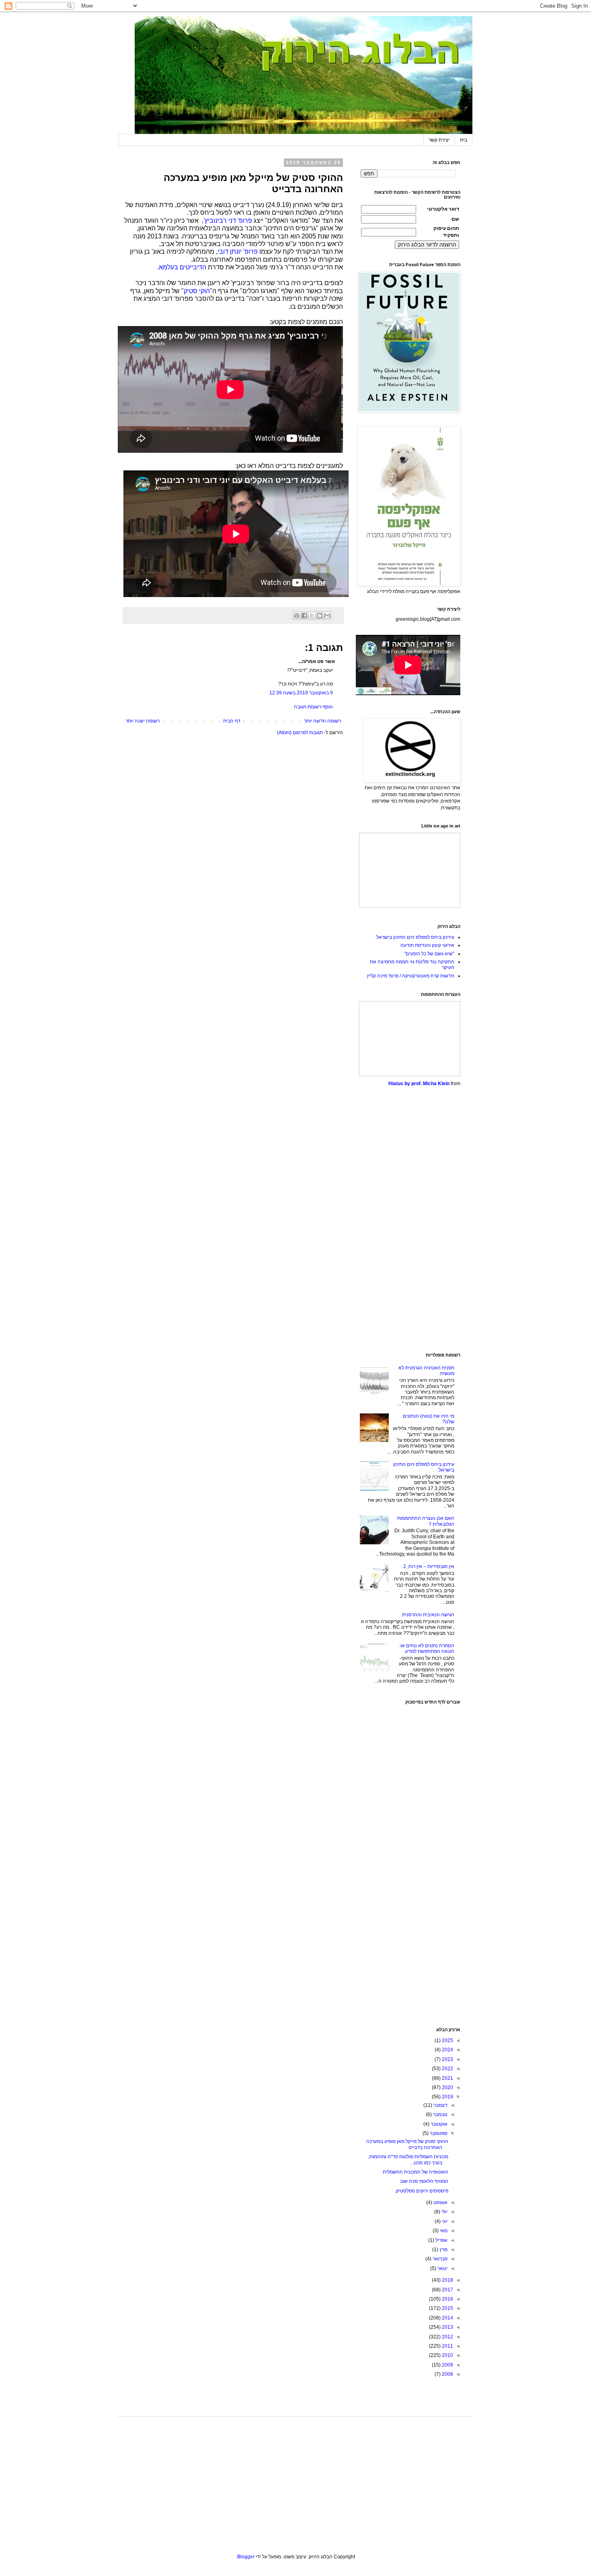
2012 (447, 2337)
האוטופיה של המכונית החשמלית (416, 2172)
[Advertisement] (410, 1220)
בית (464, 140)
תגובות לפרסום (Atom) (300, 733)
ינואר (442, 2268)
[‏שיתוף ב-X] (312, 616)
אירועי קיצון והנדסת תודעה (427, 945)
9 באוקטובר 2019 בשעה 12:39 (301, 693)
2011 (447, 2346)
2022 (447, 2069)
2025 (447, 2040)
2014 (447, 2318)
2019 (447, 2097)
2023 (447, 2059)
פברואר (439, 2259)
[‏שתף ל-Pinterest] (297, 616)
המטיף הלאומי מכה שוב (424, 2181)
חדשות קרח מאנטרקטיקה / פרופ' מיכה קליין (411, 976)
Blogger (246, 2557)
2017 (447, 2290)
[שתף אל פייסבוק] (304, 616)
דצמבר (440, 2105)
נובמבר (440, 2114)
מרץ (443, 2250)
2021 (447, 2078)
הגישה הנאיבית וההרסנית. (428, 1615)
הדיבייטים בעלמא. (182, 267)
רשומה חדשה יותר (322, 721)
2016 (447, 2299)
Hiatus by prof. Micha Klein (419, 1084)
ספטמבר (438, 2133)
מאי (443, 2231)
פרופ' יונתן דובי (238, 251)
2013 (447, 2327)
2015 (447, 2308)
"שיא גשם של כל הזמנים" (429, 954)
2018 (447, 2280)
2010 (447, 2355)
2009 (447, 2365)
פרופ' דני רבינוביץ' (228, 221)
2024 (447, 2050)
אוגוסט (440, 2202)
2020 (447, 2087)
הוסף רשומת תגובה (313, 707)
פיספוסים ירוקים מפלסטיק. (422, 2191)
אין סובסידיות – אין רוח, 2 (429, 1566)
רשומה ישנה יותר (143, 721)
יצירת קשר (439, 140)
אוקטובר (438, 2124)
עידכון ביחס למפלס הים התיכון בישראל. (415, 937)
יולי (444, 2212)
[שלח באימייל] (327, 616)
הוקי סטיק (197, 291)
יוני (444, 2221)
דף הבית (232, 721)
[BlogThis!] (320, 616)
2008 (447, 2374)
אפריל (441, 2240)
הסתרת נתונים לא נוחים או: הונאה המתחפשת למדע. (427, 1648)
